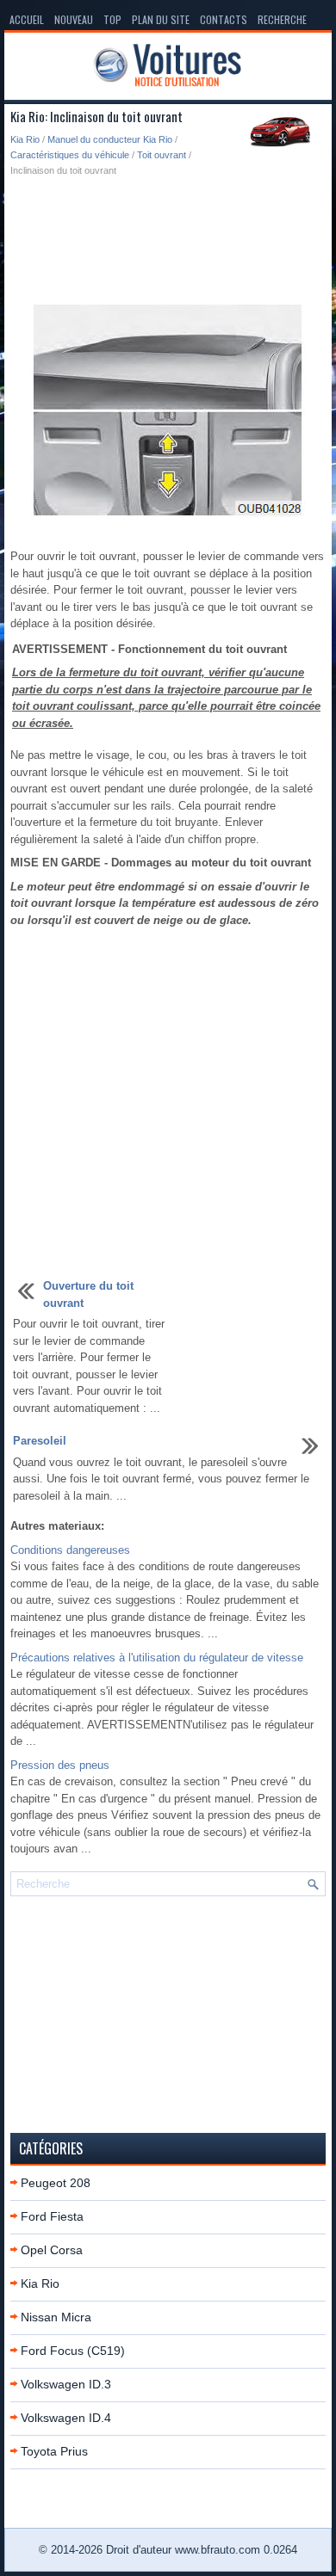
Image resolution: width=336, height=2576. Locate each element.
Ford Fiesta (52, 2216)
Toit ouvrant (162, 155)
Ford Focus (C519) (73, 2351)
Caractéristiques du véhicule (70, 155)
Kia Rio (25, 139)
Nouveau (74, 19)
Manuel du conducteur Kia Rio (110, 139)
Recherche (282, 19)
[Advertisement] (168, 238)
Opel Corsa (52, 2250)
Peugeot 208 (56, 2183)
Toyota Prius (54, 2451)
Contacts (224, 19)
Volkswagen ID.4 (66, 2418)
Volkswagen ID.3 (66, 2384)
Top (112, 19)
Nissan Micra (56, 2317)
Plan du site (161, 19)
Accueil (27, 19)
